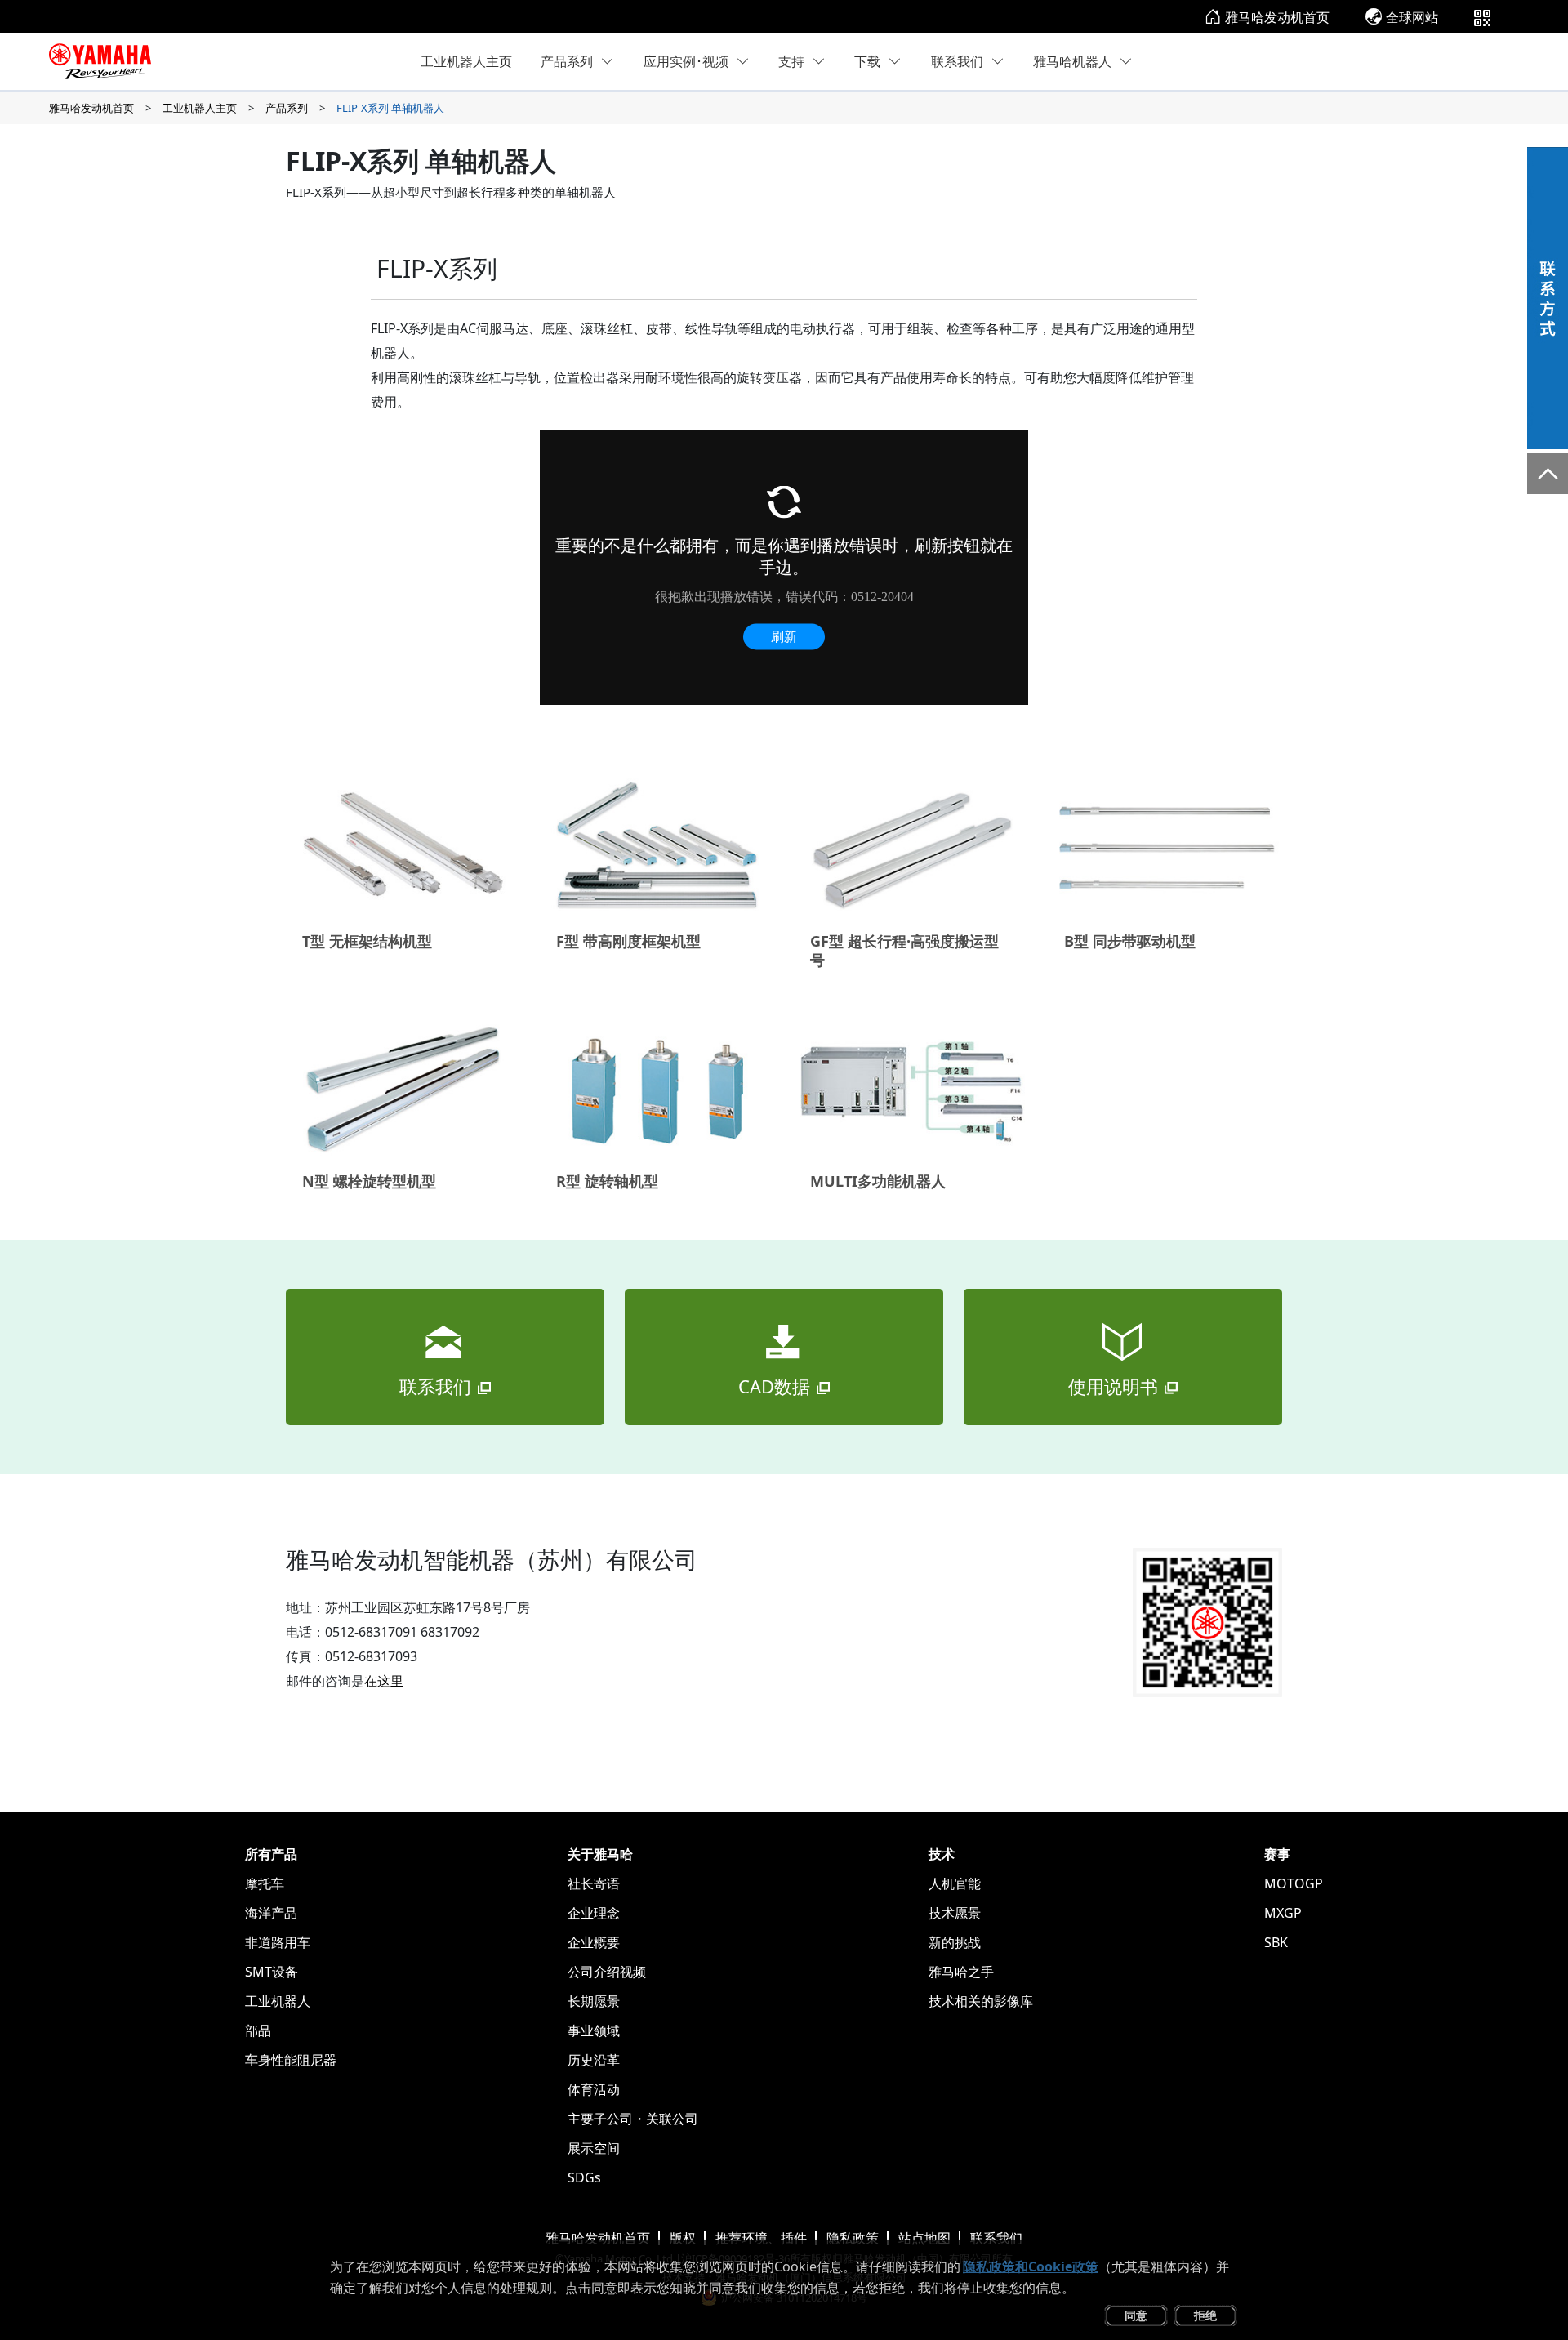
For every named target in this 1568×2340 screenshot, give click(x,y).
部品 (258, 2030)
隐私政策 (853, 2238)
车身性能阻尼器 (291, 2060)
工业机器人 (278, 2001)
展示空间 (594, 2148)
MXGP (1283, 1913)
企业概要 (594, 1942)
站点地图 (924, 2238)
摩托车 (265, 1883)
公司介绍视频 (607, 1972)
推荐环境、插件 (761, 2238)
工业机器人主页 (466, 61)
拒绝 (1205, 2315)
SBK (1276, 1942)
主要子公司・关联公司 (633, 2119)
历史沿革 (594, 2060)
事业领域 (594, 2030)
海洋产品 (271, 1913)
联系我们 (996, 2238)
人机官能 (955, 1883)
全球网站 (1412, 17)
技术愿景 (955, 1913)
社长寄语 (594, 1883)
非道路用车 (278, 1942)
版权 (683, 2238)
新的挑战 (955, 1942)
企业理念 (594, 1913)
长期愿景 (594, 2001)
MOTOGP (1294, 1883)
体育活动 (594, 2089)
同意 (1136, 2315)
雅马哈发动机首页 (1277, 17)
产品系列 (567, 61)
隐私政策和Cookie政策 (1031, 2266)
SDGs (584, 2177)
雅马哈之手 (961, 1972)
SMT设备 (272, 1972)
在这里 (384, 1681)
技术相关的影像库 (981, 2001)
